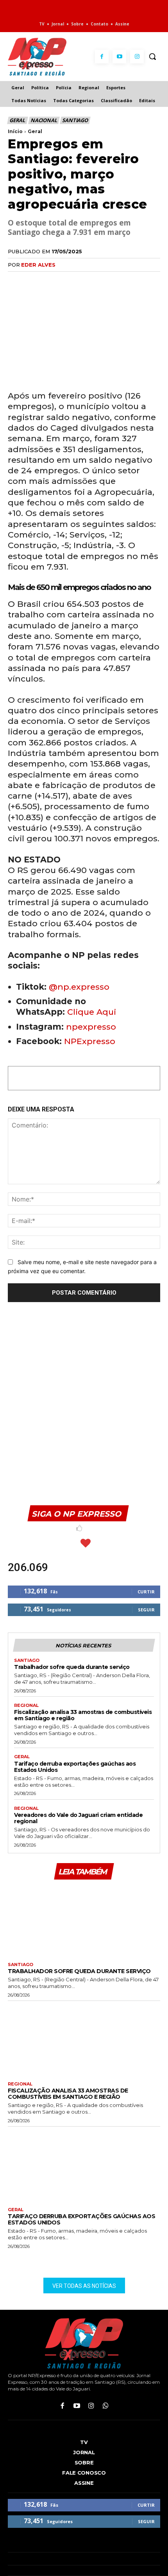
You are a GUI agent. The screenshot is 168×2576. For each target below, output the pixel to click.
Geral (17, 120)
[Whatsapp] (106, 2406)
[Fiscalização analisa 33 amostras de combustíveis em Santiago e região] (84, 2039)
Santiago (75, 120)
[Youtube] (119, 57)
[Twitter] (34, 281)
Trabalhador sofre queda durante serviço (72, 1667)
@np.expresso (79, 987)
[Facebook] (102, 57)
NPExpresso (90, 1041)
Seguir (146, 1610)
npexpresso (90, 1027)
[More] (106, 281)
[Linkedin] (70, 281)
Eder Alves (38, 265)
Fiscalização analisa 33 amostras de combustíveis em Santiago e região (83, 1715)
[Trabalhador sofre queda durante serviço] (84, 1920)
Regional (26, 1706)
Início (15, 131)
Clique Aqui (92, 1012)
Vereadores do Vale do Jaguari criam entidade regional (78, 1818)
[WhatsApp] (52, 281)
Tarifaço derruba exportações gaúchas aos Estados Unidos (75, 1767)
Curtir (146, 1592)
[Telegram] (88, 281)
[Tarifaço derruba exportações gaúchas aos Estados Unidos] (84, 2165)
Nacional (44, 120)
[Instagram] (137, 57)
